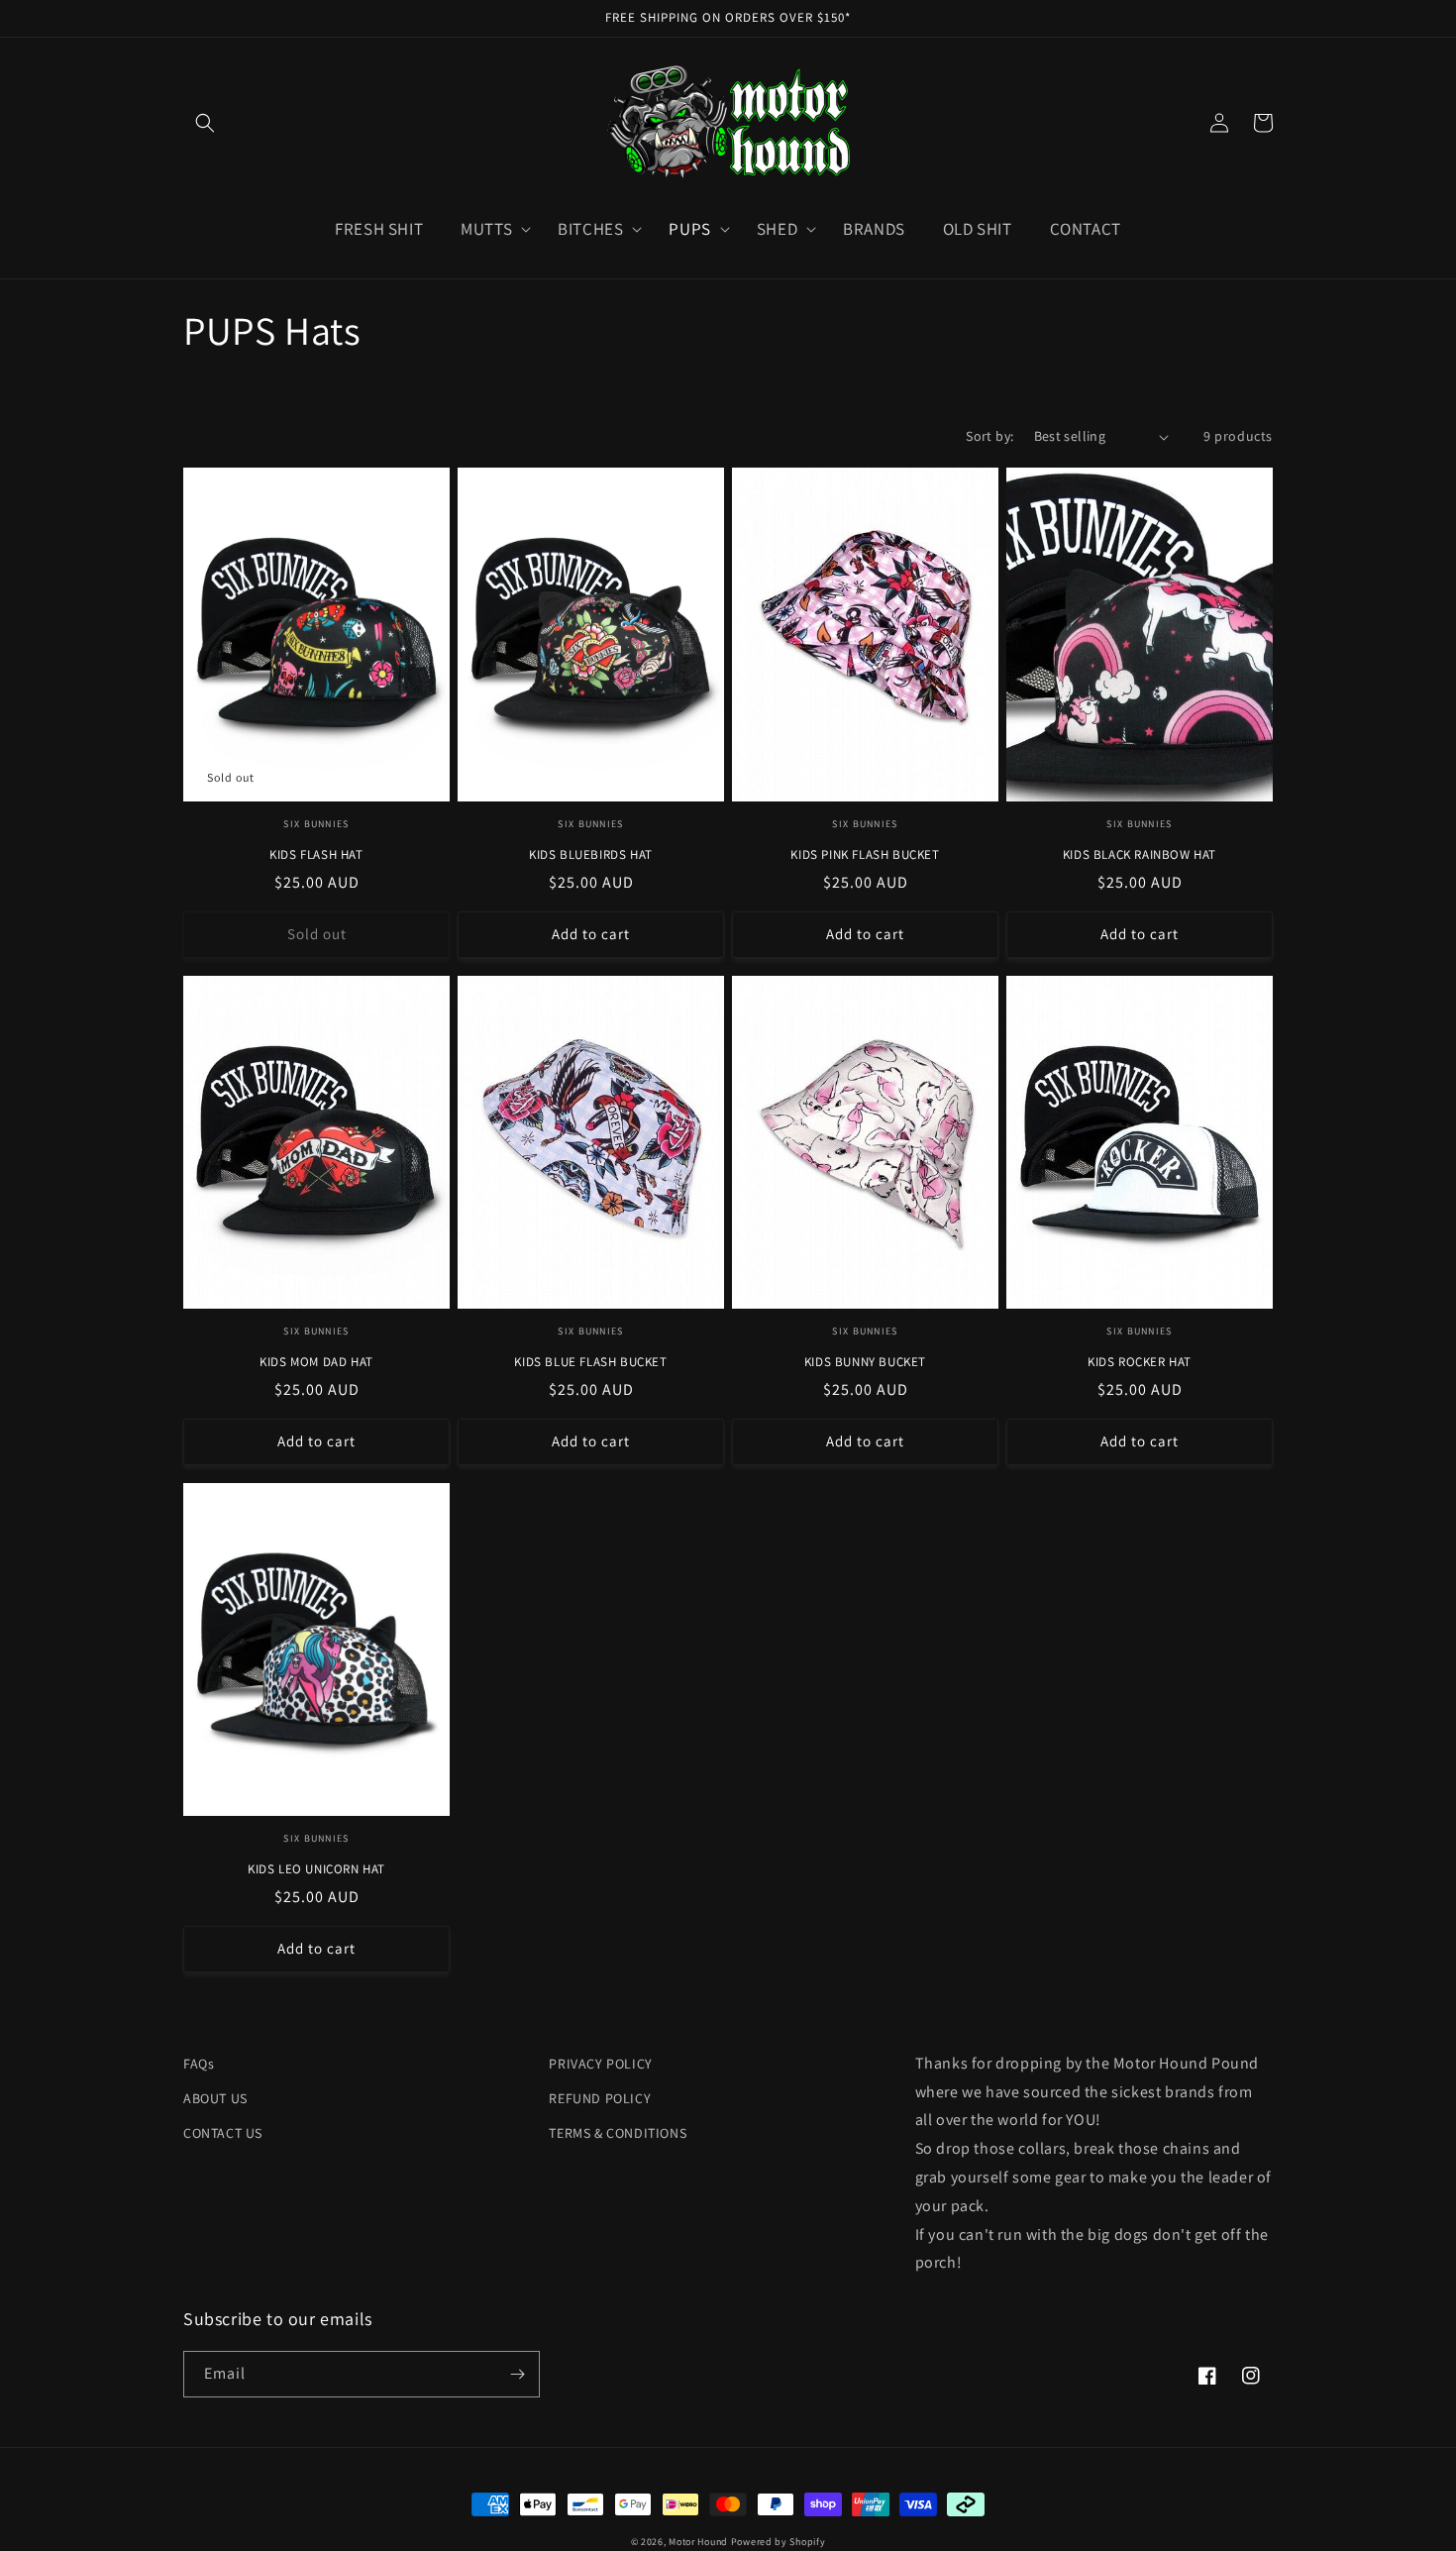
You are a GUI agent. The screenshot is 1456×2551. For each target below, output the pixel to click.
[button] (205, 123)
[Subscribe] (517, 2374)
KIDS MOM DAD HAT (316, 1362)
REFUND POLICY (600, 2098)
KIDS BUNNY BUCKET (865, 1362)
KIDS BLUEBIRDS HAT (591, 855)
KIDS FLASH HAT (316, 855)
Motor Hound (698, 2542)
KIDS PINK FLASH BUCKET (865, 855)
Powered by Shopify (779, 2542)
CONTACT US (223, 2133)
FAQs (199, 2064)
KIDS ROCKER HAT (1140, 1362)
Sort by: (989, 436)
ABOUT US (215, 2098)
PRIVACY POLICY (600, 2064)
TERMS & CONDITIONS (618, 2133)
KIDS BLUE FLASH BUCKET (590, 1362)
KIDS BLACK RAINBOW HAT (1140, 855)
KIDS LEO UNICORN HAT (316, 1869)
